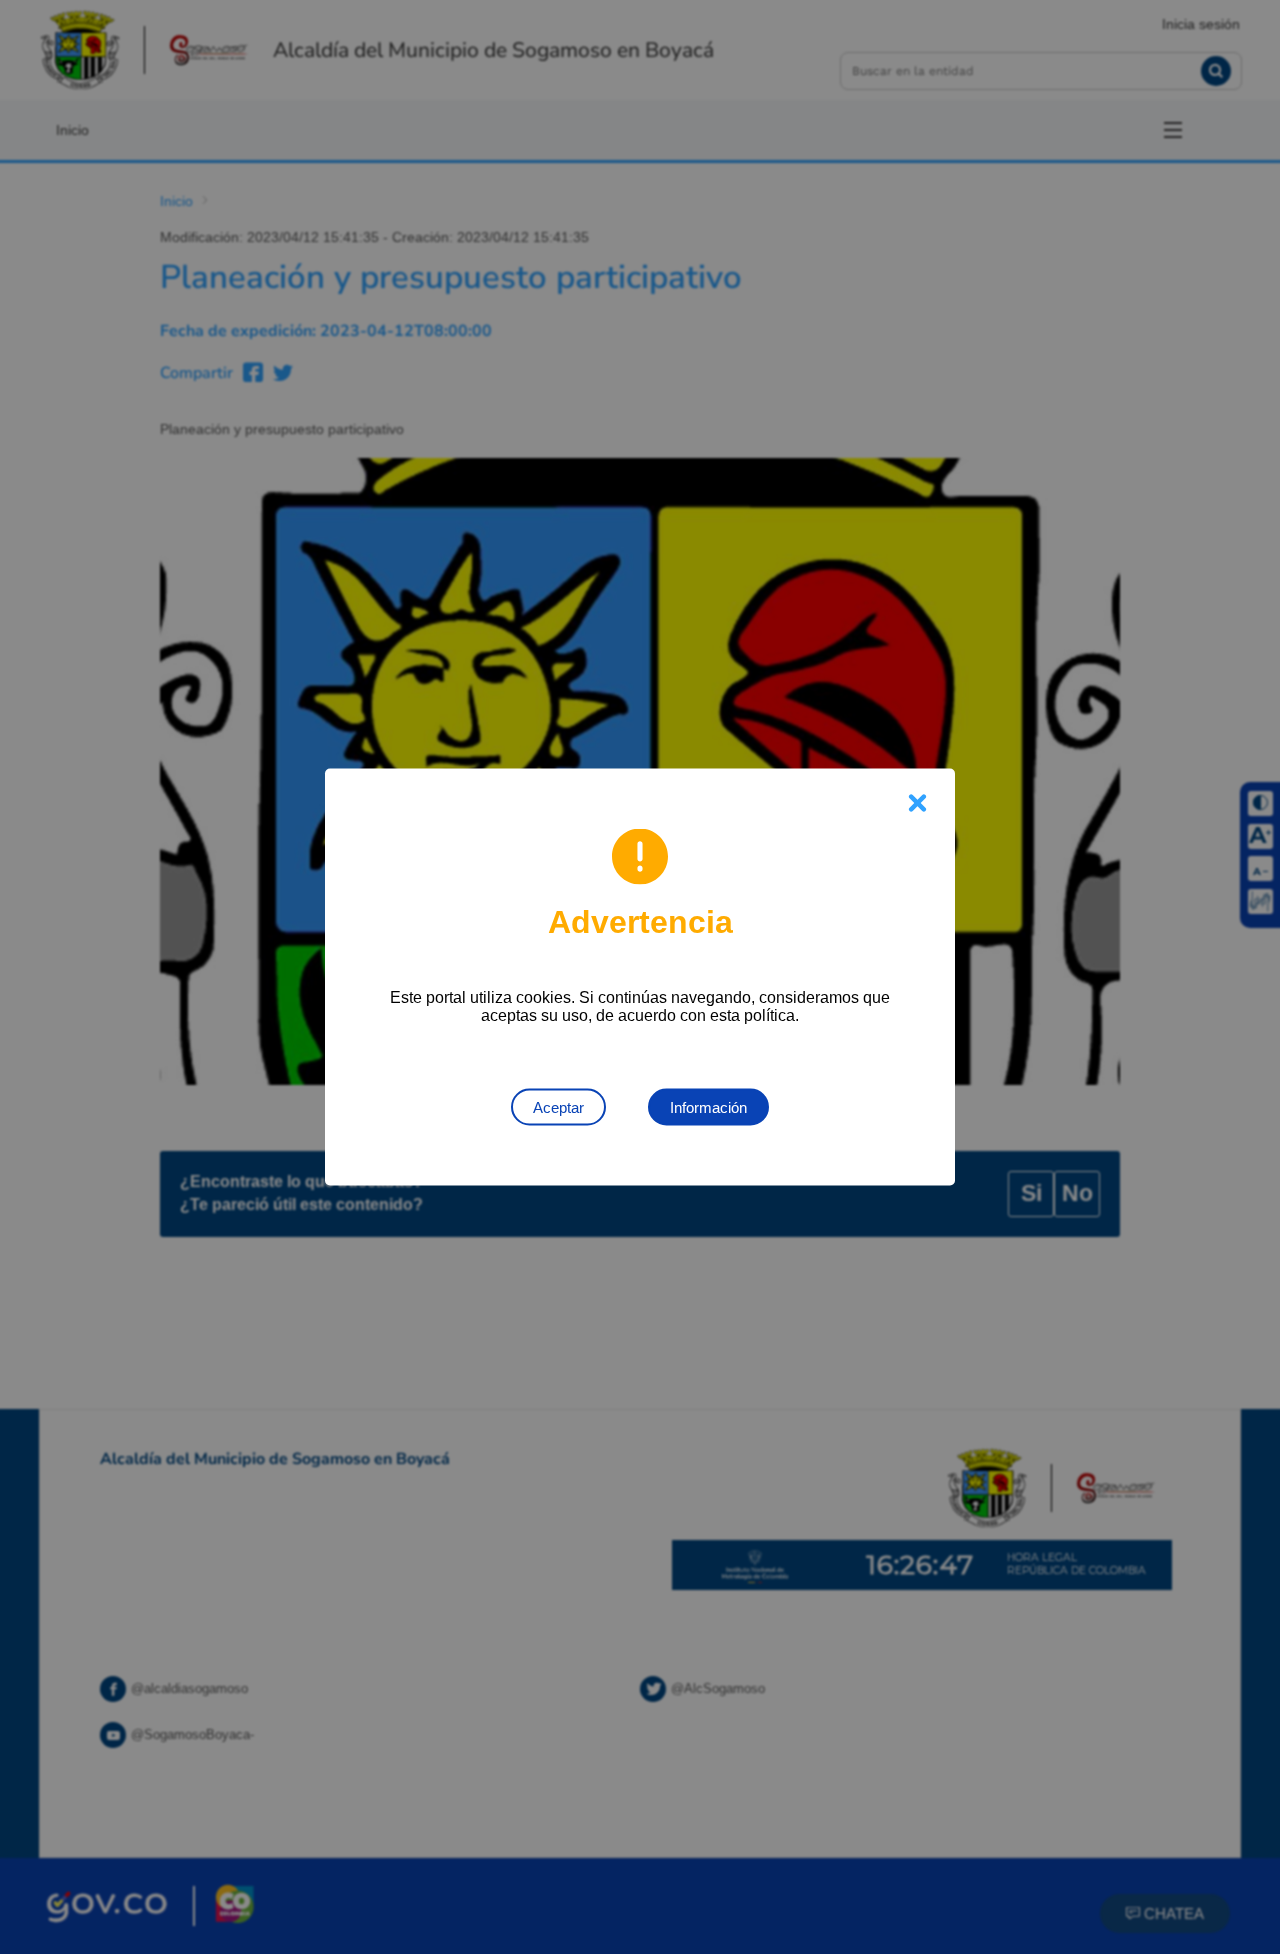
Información (708, 1107)
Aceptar (558, 1107)
